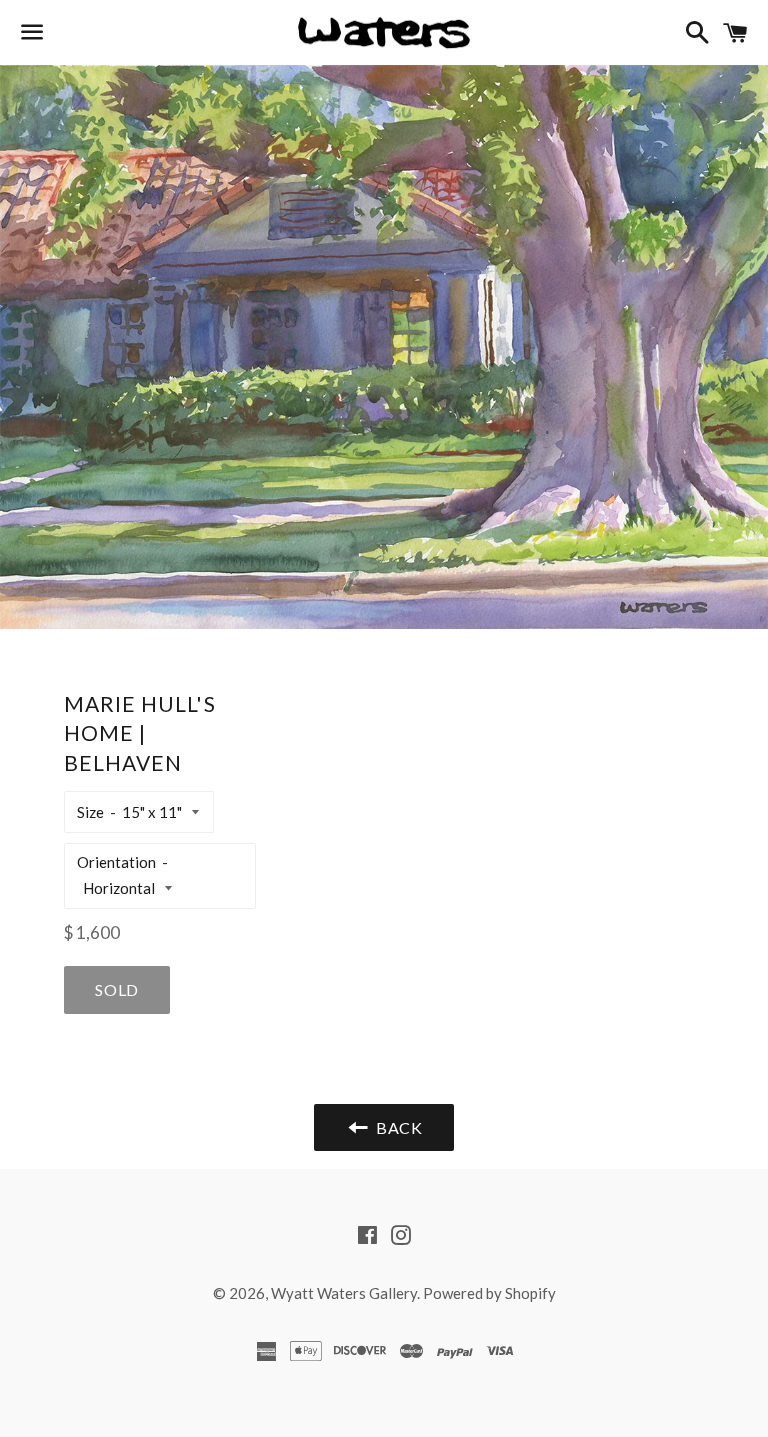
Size (90, 812)
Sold (117, 989)
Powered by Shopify (489, 1293)
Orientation (116, 862)
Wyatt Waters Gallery (344, 1293)
